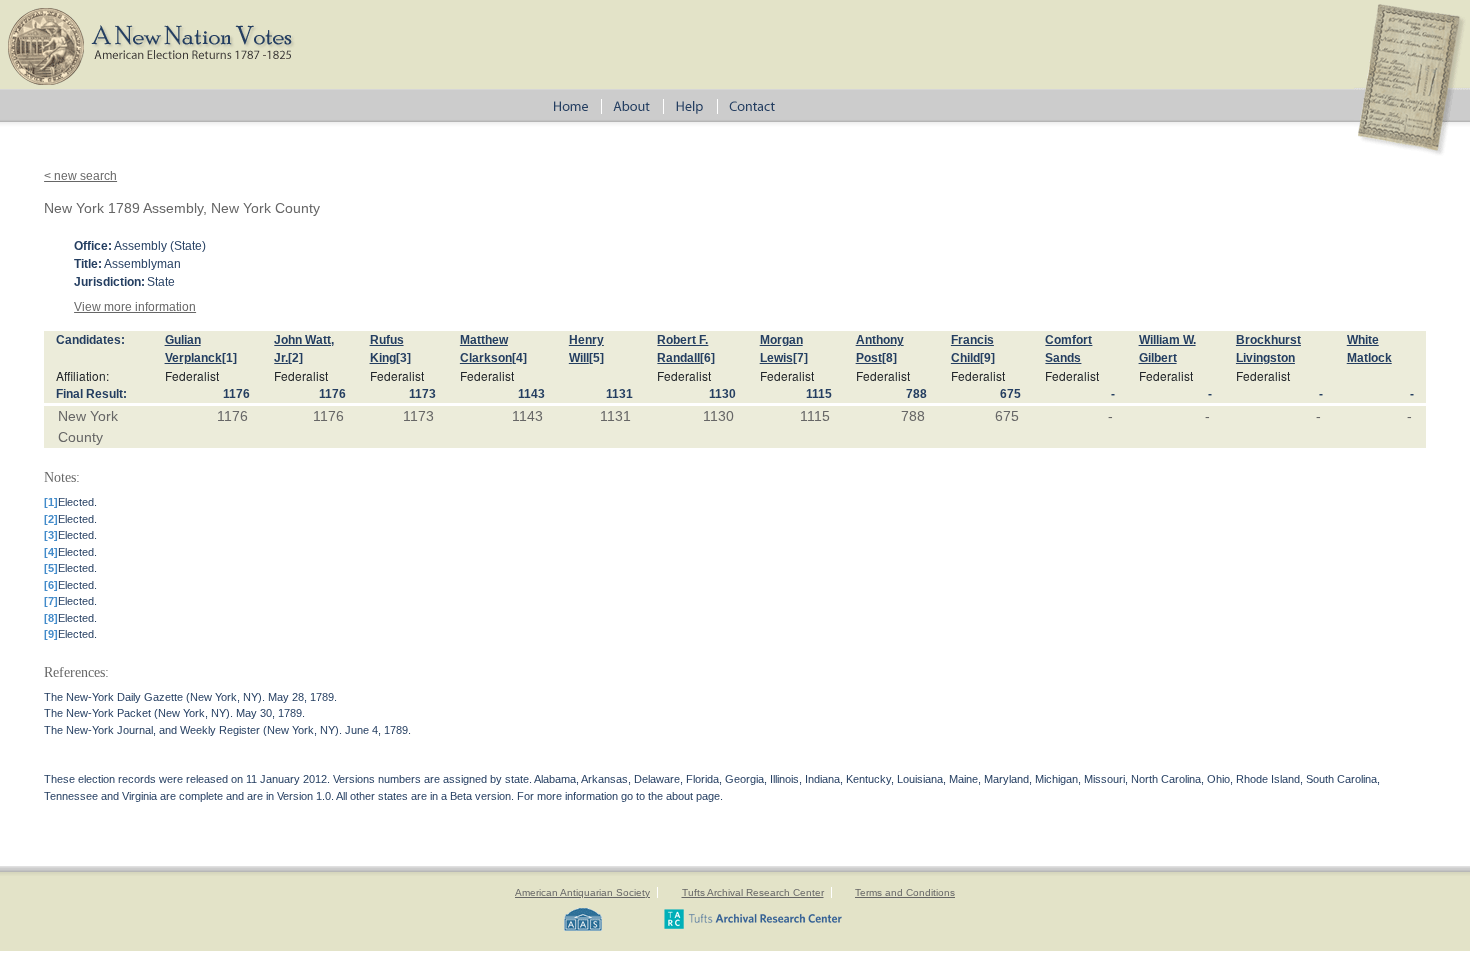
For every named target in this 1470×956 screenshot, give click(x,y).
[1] (229, 358)
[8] (889, 358)
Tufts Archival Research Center (753, 892)
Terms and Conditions (905, 892)
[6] (707, 358)
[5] (596, 358)
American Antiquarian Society (582, 892)
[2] (295, 358)
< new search (80, 176)
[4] (519, 358)
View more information (135, 307)
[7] (800, 358)
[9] (987, 358)
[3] (403, 358)
